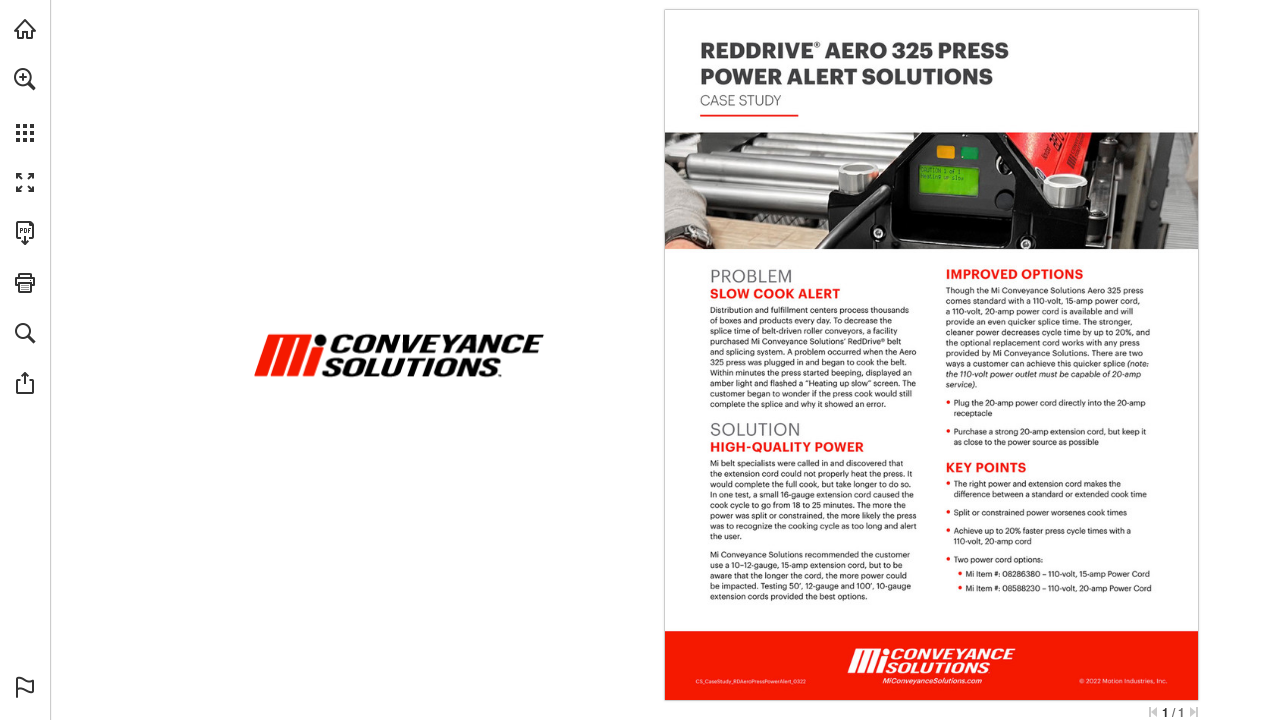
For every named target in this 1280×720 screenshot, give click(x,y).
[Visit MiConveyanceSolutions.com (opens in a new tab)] (25, 29)
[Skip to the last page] (1194, 712)
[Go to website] (931, 680)
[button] (25, 79)
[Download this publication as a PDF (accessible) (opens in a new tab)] (25, 233)
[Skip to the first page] (1153, 712)
